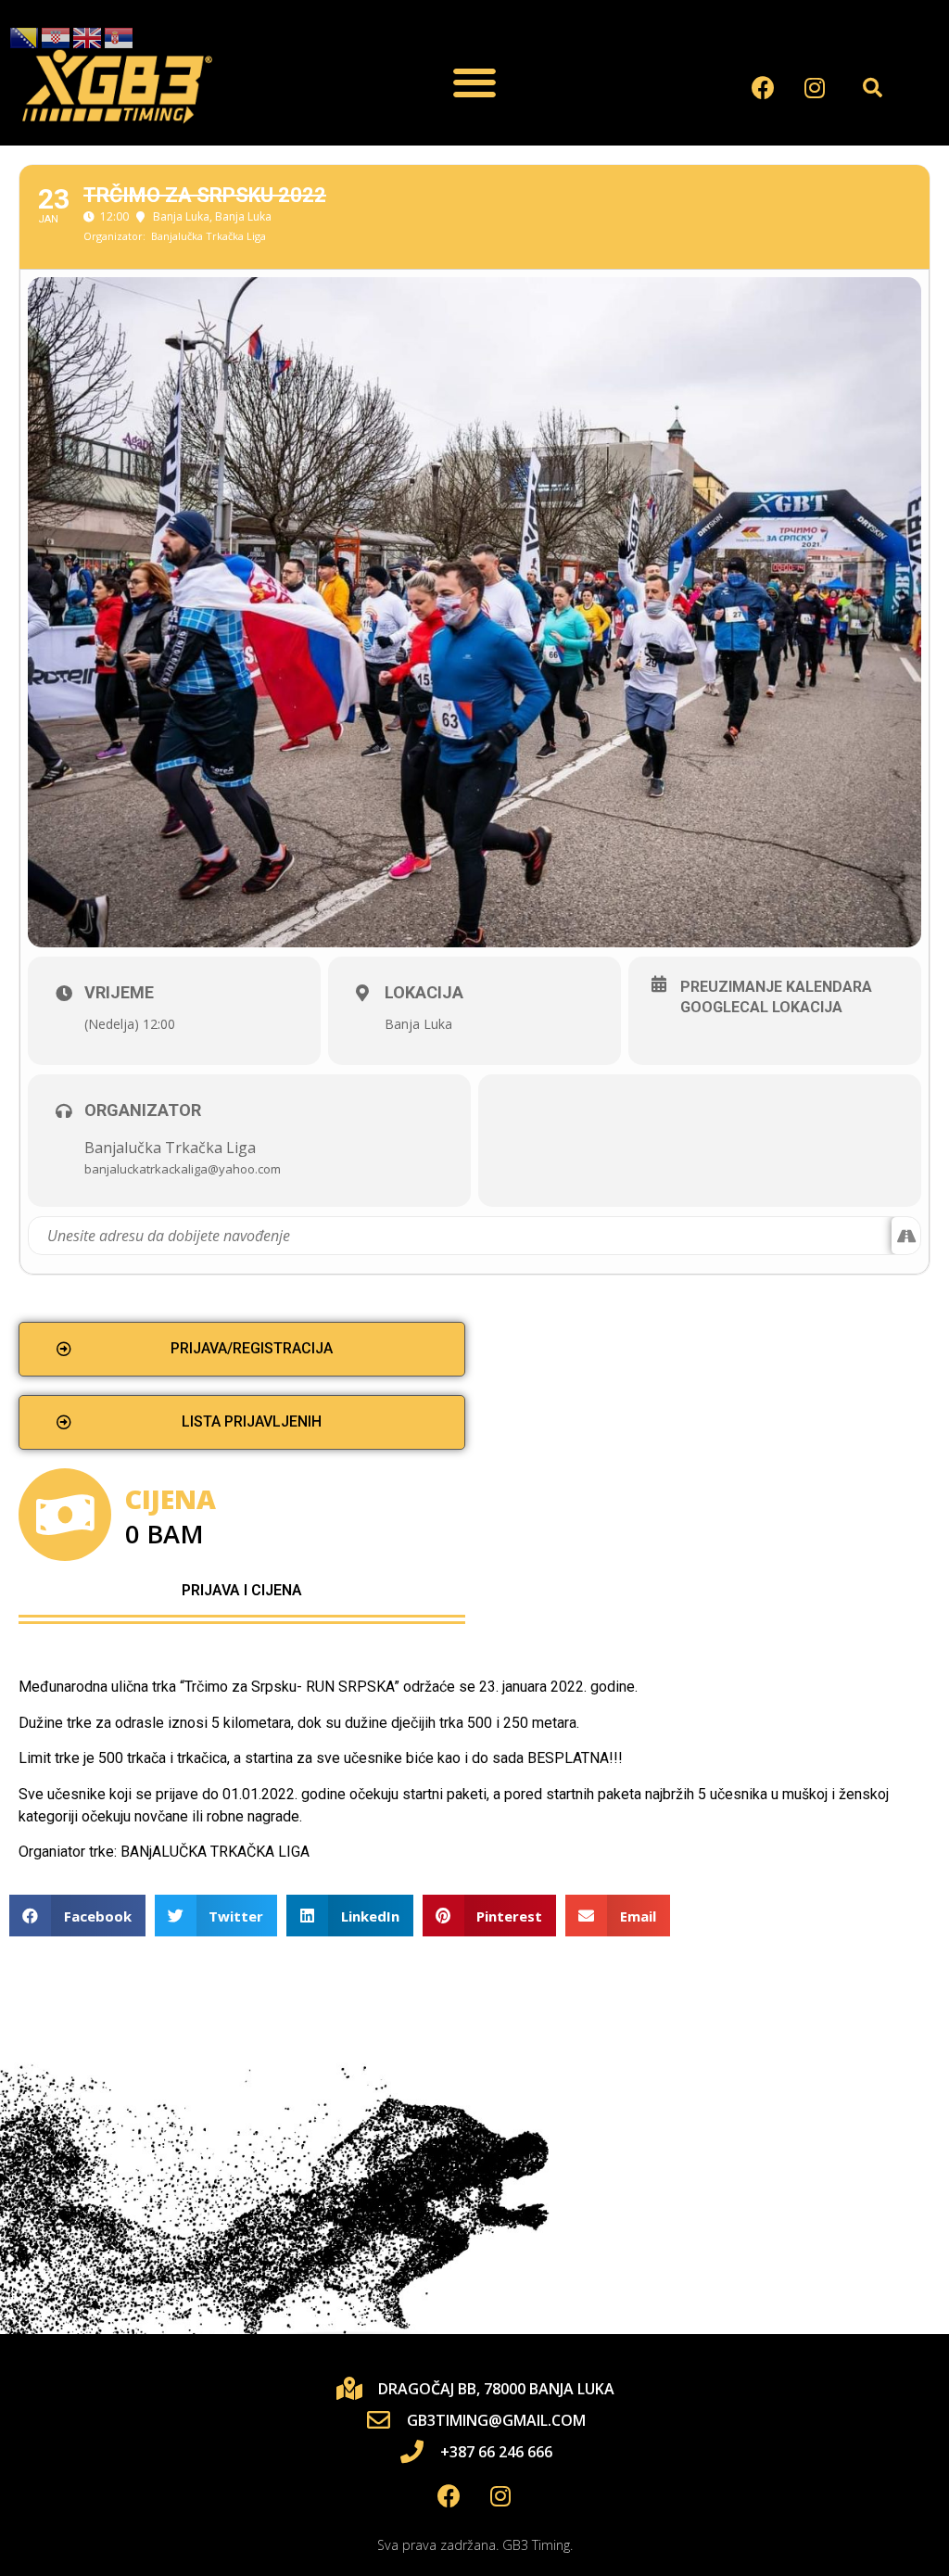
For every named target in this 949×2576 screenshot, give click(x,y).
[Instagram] (815, 87)
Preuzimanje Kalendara (776, 987)
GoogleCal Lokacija (761, 1007)
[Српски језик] (120, 38)
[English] (88, 38)
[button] (474, 83)
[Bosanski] (25, 38)
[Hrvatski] (57, 38)
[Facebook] (764, 87)
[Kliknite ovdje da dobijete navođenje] (906, 1236)
